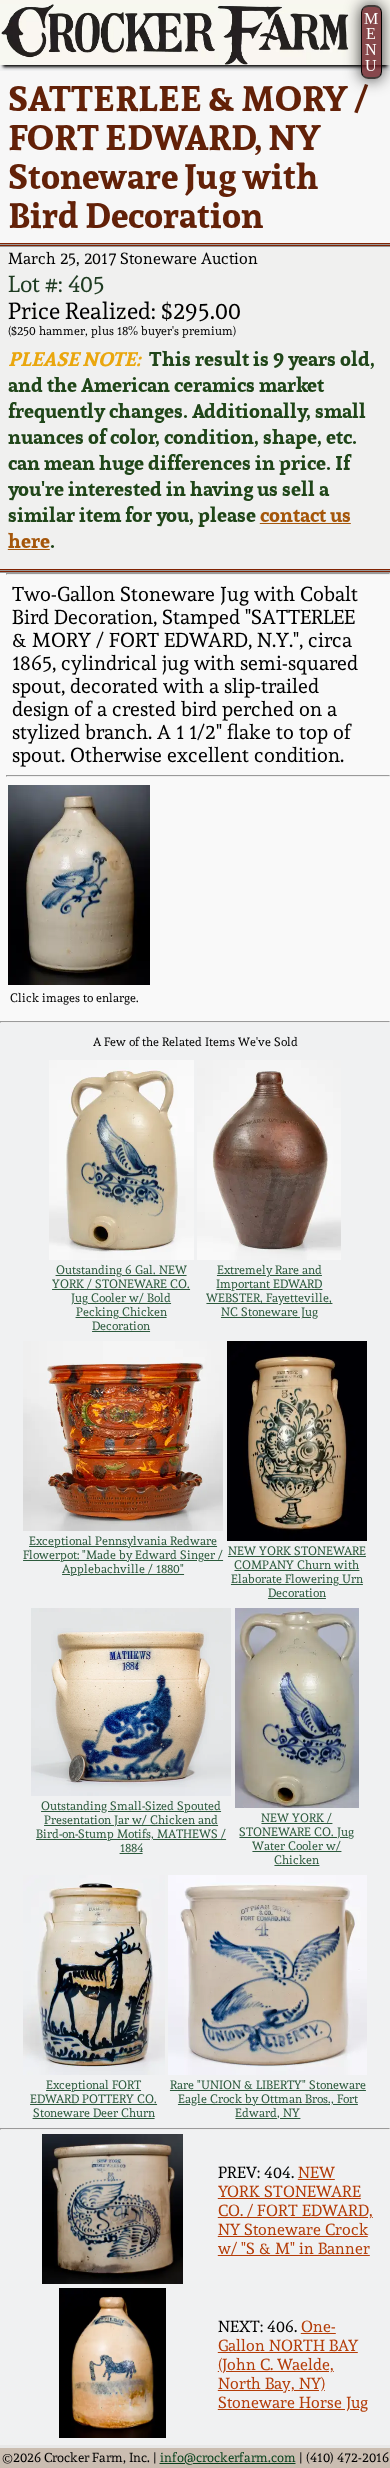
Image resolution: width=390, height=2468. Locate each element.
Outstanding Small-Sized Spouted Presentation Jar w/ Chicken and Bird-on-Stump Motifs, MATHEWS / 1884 (131, 1827)
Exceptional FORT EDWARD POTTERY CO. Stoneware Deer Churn (93, 2099)
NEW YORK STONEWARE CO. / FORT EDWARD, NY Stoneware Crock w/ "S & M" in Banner (295, 2210)
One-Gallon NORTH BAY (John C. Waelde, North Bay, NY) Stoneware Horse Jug (293, 2364)
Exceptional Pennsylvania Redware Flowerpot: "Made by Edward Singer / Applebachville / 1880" (123, 1555)
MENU (371, 42)
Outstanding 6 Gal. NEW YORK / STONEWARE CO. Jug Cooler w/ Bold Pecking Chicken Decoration (121, 1298)
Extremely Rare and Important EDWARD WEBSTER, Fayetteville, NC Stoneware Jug (269, 1291)
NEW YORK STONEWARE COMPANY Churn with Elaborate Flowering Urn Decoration (297, 1572)
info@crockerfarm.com (228, 2457)
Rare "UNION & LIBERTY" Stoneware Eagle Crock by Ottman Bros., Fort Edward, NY (268, 2099)
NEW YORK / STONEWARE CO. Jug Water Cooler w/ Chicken (296, 1839)
